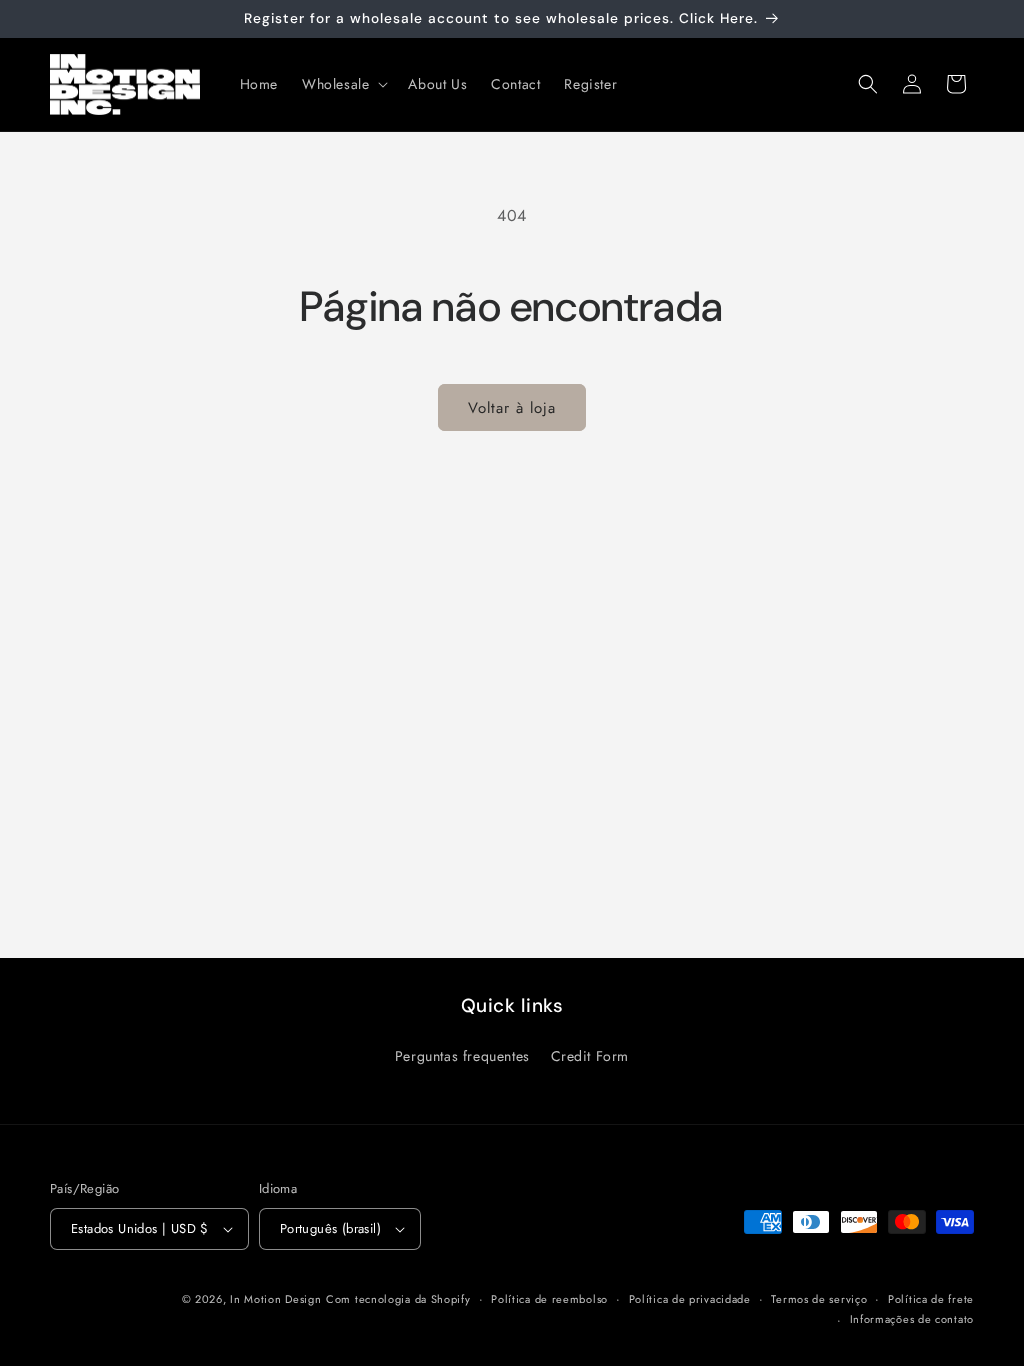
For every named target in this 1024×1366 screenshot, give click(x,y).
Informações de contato (912, 1319)
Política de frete (931, 1299)
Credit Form (590, 1056)
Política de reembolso (549, 1299)
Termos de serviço (819, 1299)
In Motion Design (275, 1299)
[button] (343, 84)
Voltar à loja (512, 408)
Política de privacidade (690, 1299)
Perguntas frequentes (462, 1056)
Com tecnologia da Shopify (398, 1299)
